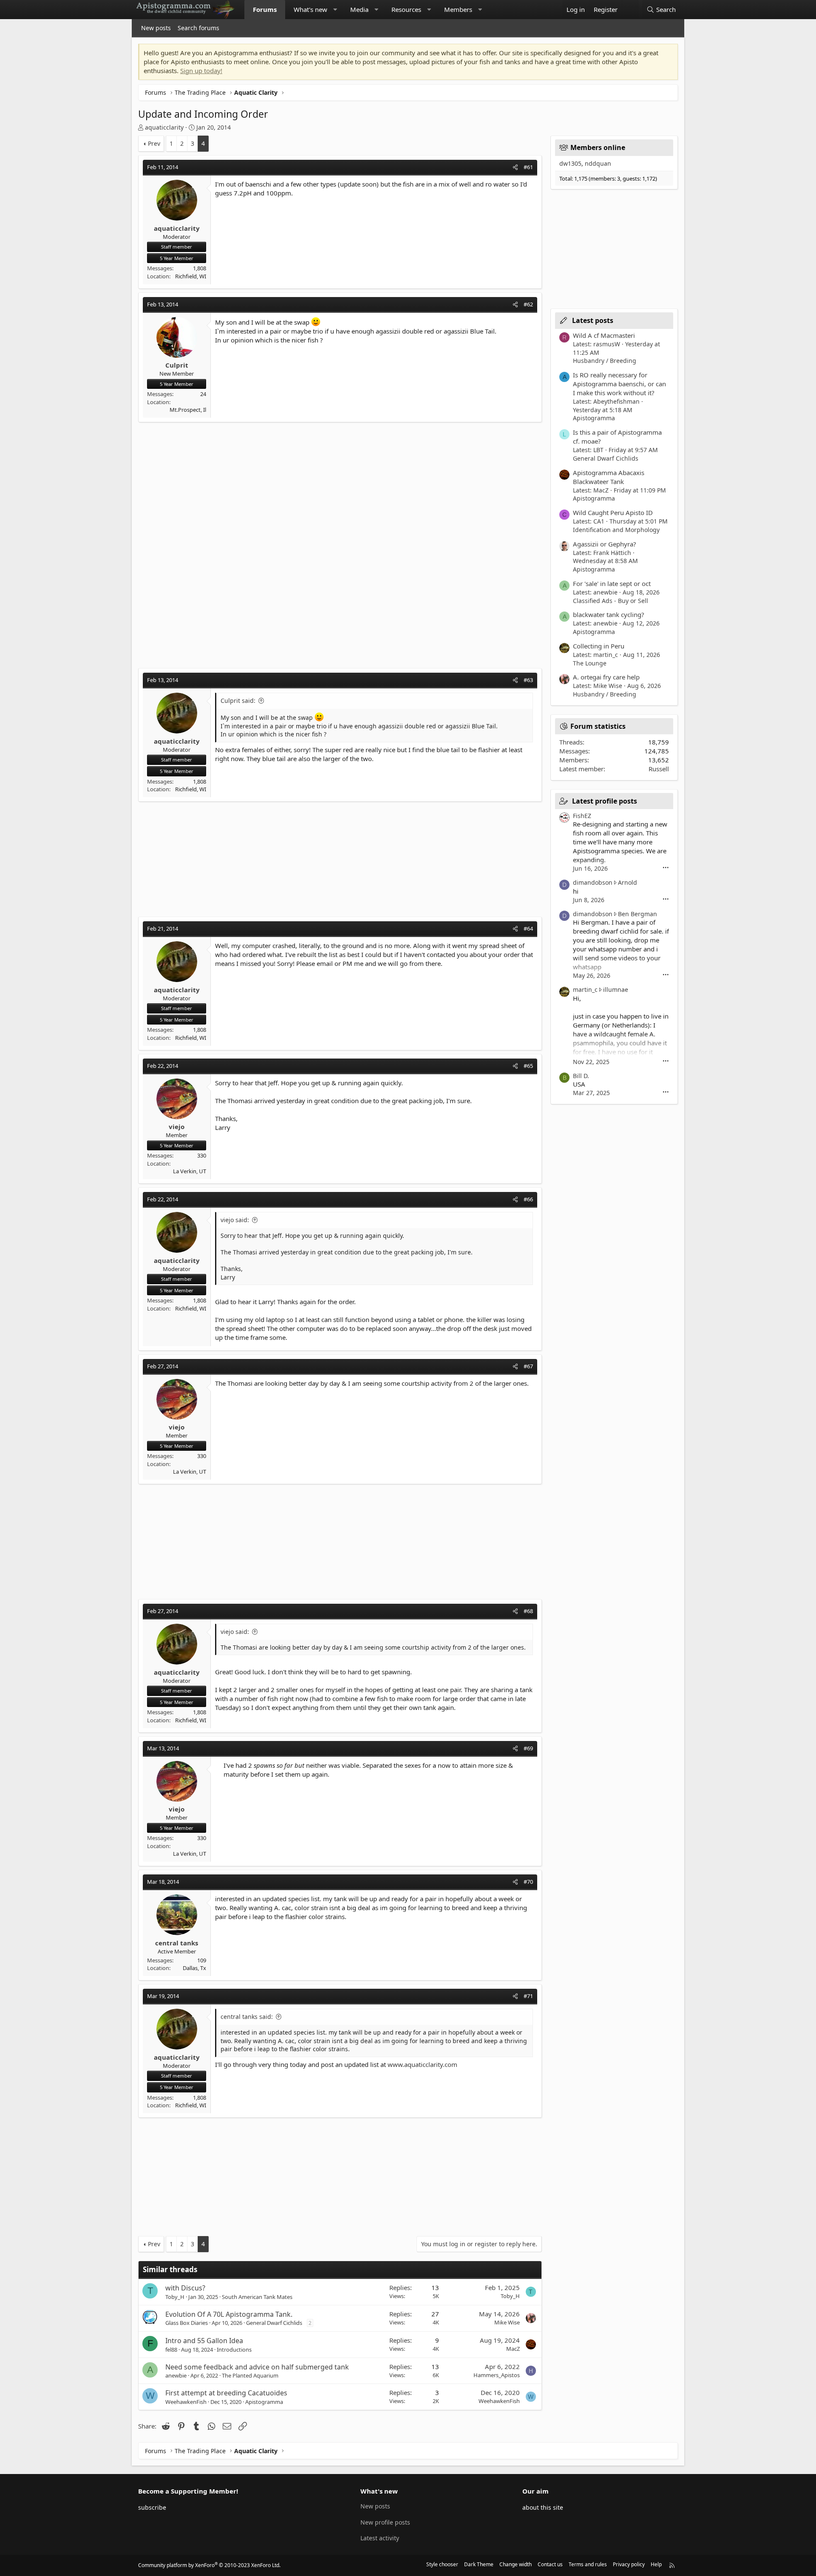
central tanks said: (247, 2017)
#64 (528, 928)
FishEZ (582, 816)
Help (656, 2564)
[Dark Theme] (630, 10)
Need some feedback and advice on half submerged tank (257, 2367)
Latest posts (593, 320)
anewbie (176, 2375)
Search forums (198, 28)
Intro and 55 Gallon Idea (204, 2341)
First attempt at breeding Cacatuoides (226, 2393)
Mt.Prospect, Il (188, 410)
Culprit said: (238, 701)
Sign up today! (201, 71)
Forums (265, 9)
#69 (528, 1748)
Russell (659, 769)
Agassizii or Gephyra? (605, 544)
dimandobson (593, 882)
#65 (528, 1066)
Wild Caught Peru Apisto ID (613, 512)
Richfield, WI (191, 276)
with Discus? (185, 2288)
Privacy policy (629, 2564)
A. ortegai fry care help (606, 677)
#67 (528, 1366)
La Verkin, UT (190, 1171)
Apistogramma (264, 2402)
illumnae (616, 989)
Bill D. (581, 1076)
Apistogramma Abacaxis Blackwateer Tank (609, 477)
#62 (528, 304)
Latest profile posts (605, 801)
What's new (310, 9)
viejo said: (235, 1220)
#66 (528, 1199)
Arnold (628, 882)
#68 (528, 1611)
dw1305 (570, 163)
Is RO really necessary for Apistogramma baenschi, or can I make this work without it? (619, 384)
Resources (406, 9)
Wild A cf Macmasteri (604, 335)
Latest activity (380, 2538)
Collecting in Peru (599, 646)
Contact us (550, 2564)
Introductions (234, 2350)
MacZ (513, 2349)
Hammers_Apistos (497, 2375)
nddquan (598, 163)
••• (666, 868)
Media (359, 9)
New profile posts (385, 2522)
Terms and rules (588, 2564)
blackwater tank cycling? (609, 614)
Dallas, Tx (194, 1968)
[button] (335, 10)
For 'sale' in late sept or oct (612, 583)
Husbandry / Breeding (605, 361)
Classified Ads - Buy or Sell (611, 601)
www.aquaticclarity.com (422, 2064)
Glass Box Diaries (187, 2323)
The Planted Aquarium (250, 2375)
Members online (598, 147)
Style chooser (442, 2564)
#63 (528, 680)
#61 (528, 167)
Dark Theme (479, 2564)
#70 (528, 1882)
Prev (154, 143)
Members (458, 9)
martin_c (585, 989)
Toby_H (175, 2297)
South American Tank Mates (257, 2297)
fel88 (171, 2350)
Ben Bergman (637, 914)
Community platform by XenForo (209, 2565)
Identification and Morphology (616, 530)
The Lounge (590, 663)
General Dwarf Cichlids (274, 2323)
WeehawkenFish (186, 2402)
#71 (528, 1996)
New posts (156, 28)
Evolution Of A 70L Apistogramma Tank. (229, 2314)
